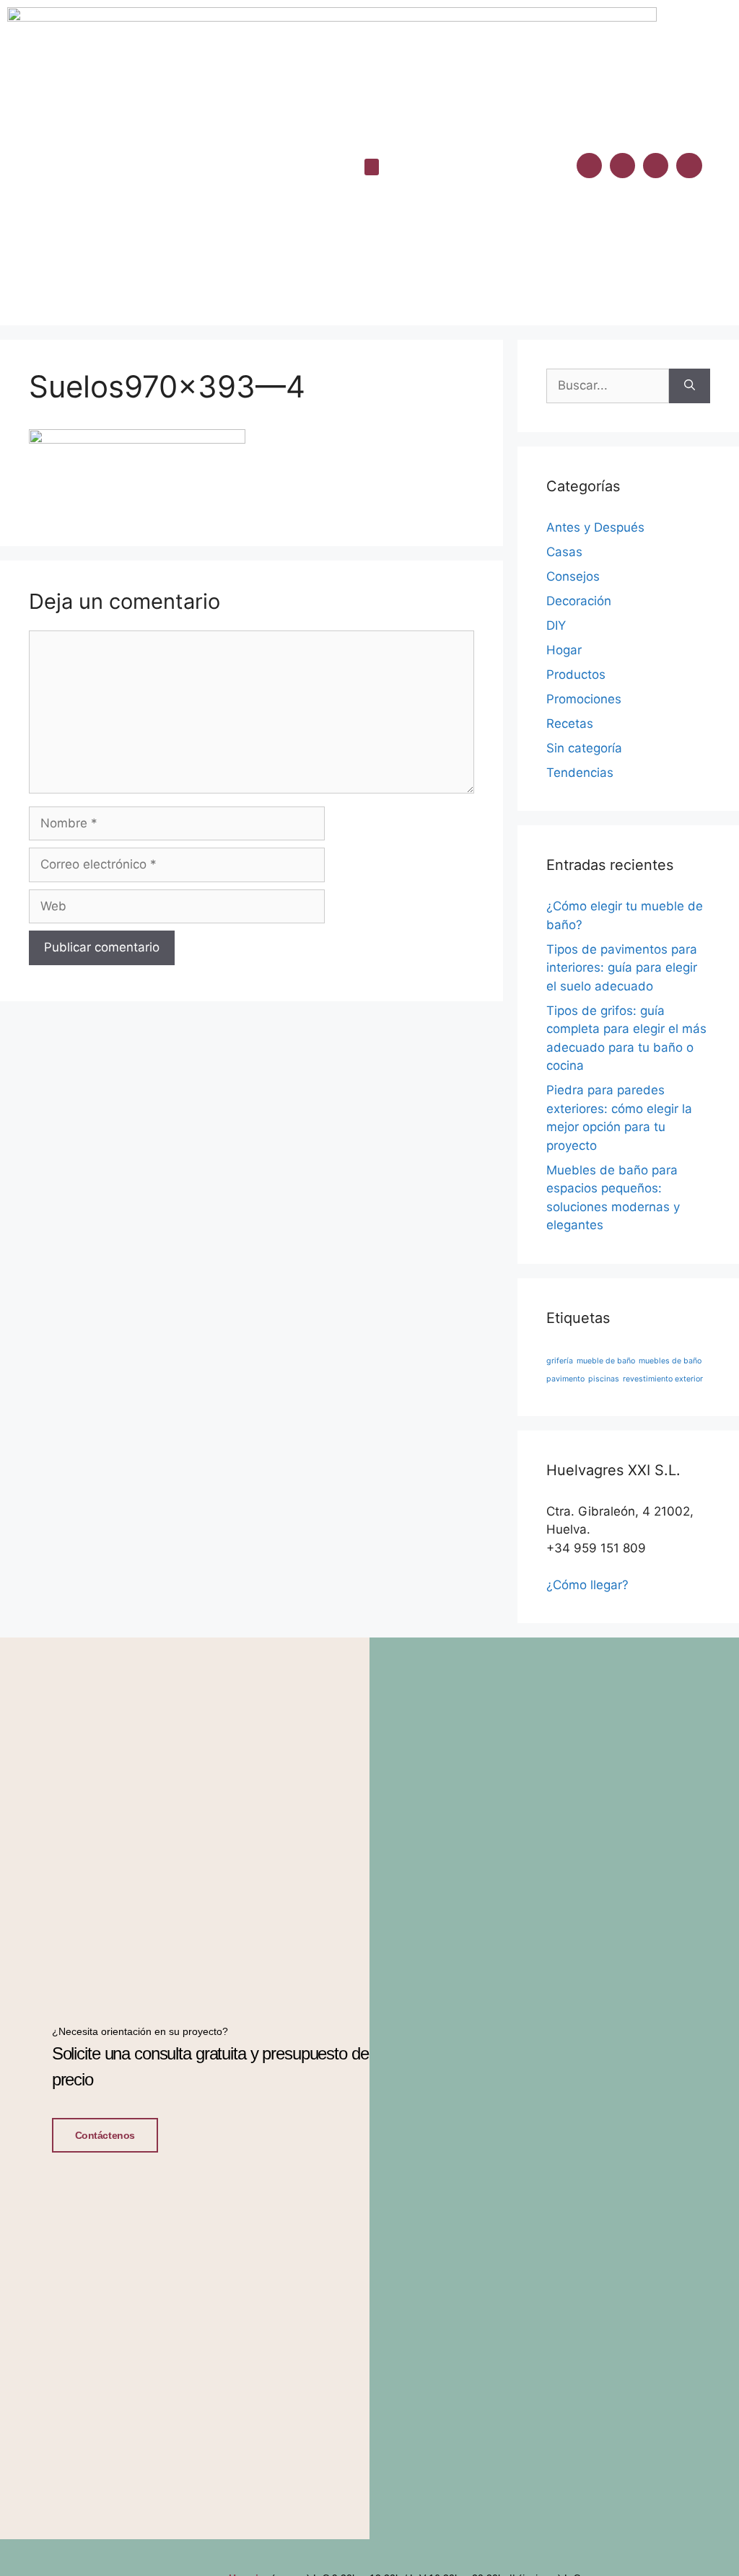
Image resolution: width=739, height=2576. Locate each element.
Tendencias (580, 773)
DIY (556, 625)
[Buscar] (690, 386)
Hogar (564, 650)
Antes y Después (595, 527)
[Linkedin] (656, 166)
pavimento (565, 1379)
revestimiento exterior (663, 1379)
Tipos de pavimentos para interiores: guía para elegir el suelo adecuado (622, 968)
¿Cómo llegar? (587, 1585)
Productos (576, 674)
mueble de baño (606, 1361)
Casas (564, 552)
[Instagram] (622, 166)
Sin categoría (584, 748)
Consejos (573, 576)
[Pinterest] (689, 166)
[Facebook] (589, 166)
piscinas (604, 1379)
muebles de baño (670, 1361)
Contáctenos (105, 2135)
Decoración (579, 601)
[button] (372, 167)
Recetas (570, 724)
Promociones (584, 699)
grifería (560, 1361)
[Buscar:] (608, 386)
